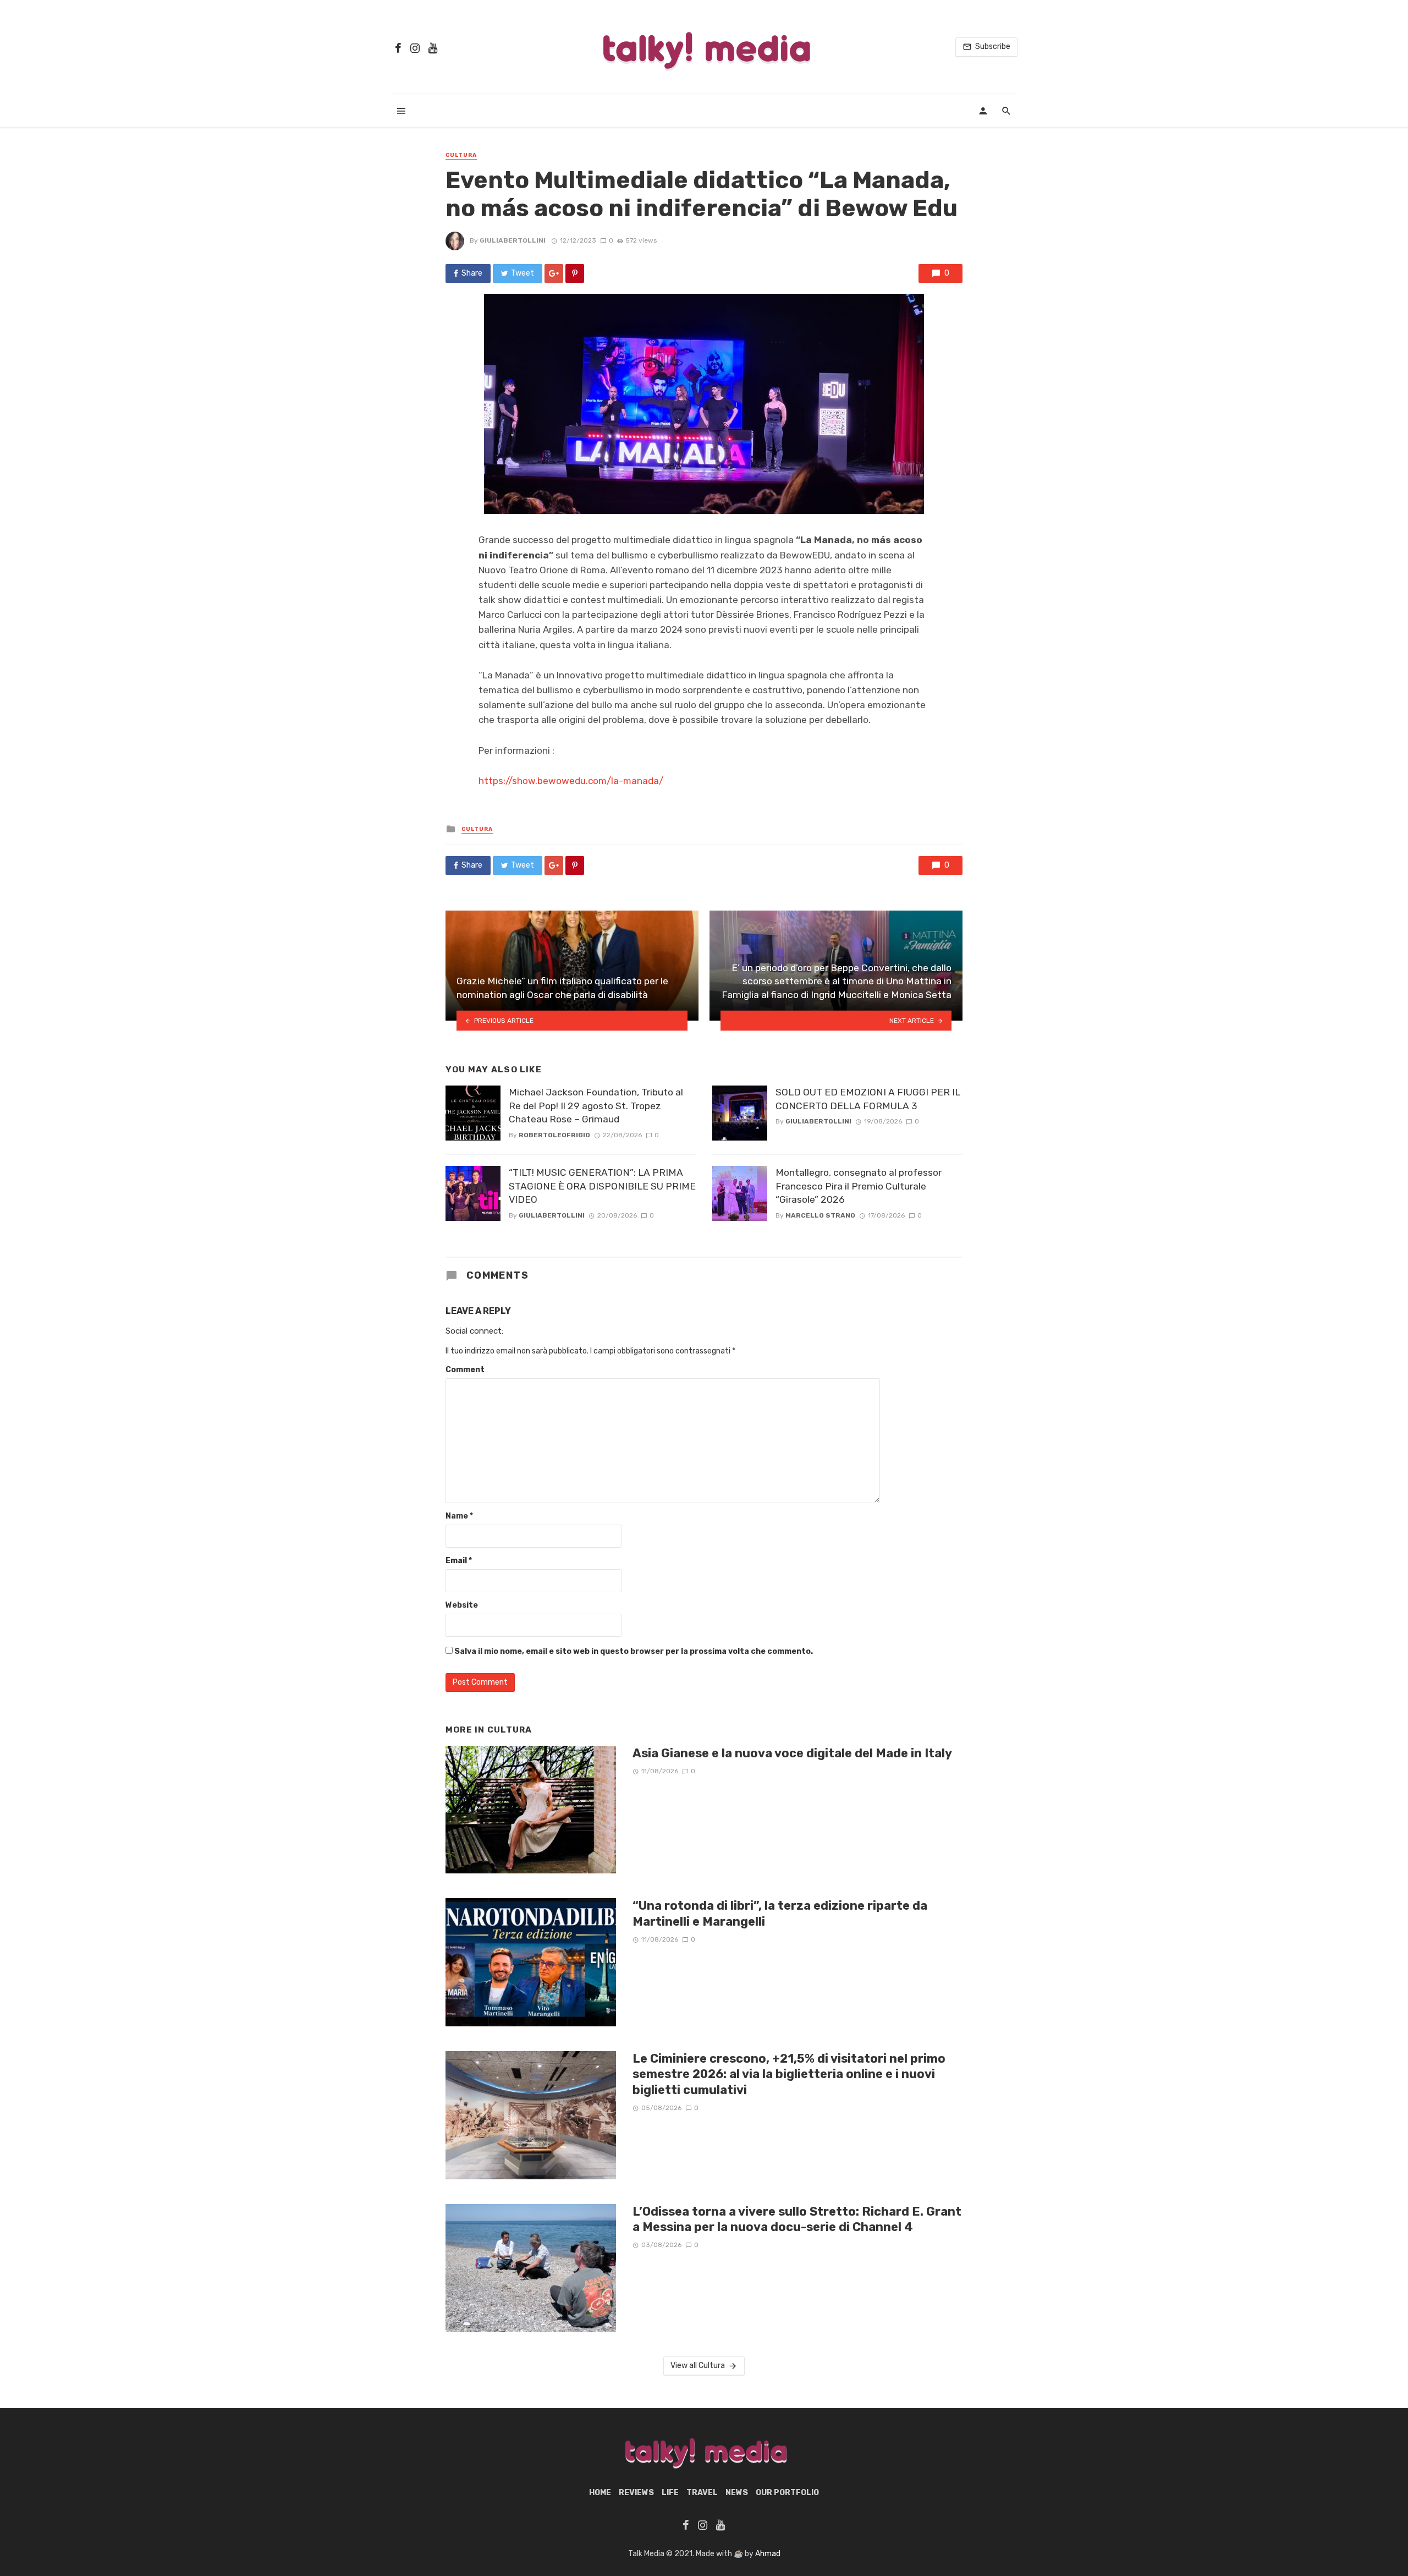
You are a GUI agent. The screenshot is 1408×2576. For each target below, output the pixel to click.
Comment (465, 1370)
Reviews (636, 2493)
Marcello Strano (820, 1215)
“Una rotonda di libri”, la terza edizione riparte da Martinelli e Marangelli (780, 1913)
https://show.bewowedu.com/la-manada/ (571, 781)
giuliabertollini (513, 240)
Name (459, 1516)
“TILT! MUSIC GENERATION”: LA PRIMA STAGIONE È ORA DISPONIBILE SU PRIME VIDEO (602, 1186)
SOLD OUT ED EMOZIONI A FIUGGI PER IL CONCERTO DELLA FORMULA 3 (868, 1099)
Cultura (461, 155)
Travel (702, 2493)
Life (670, 2493)
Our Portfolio (787, 2493)
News (737, 2493)
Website (462, 1605)
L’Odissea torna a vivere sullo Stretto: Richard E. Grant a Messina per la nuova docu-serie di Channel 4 (797, 2219)
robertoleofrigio (554, 1135)
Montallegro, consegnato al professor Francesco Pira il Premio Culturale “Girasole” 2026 (859, 1186)
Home (600, 2493)
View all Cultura (698, 2366)
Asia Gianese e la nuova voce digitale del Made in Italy (792, 1753)
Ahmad (768, 2554)
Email (459, 1561)
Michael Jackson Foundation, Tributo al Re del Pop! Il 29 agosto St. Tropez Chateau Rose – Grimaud (596, 1106)
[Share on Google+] (554, 273)
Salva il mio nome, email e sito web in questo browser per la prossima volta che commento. (634, 1651)
